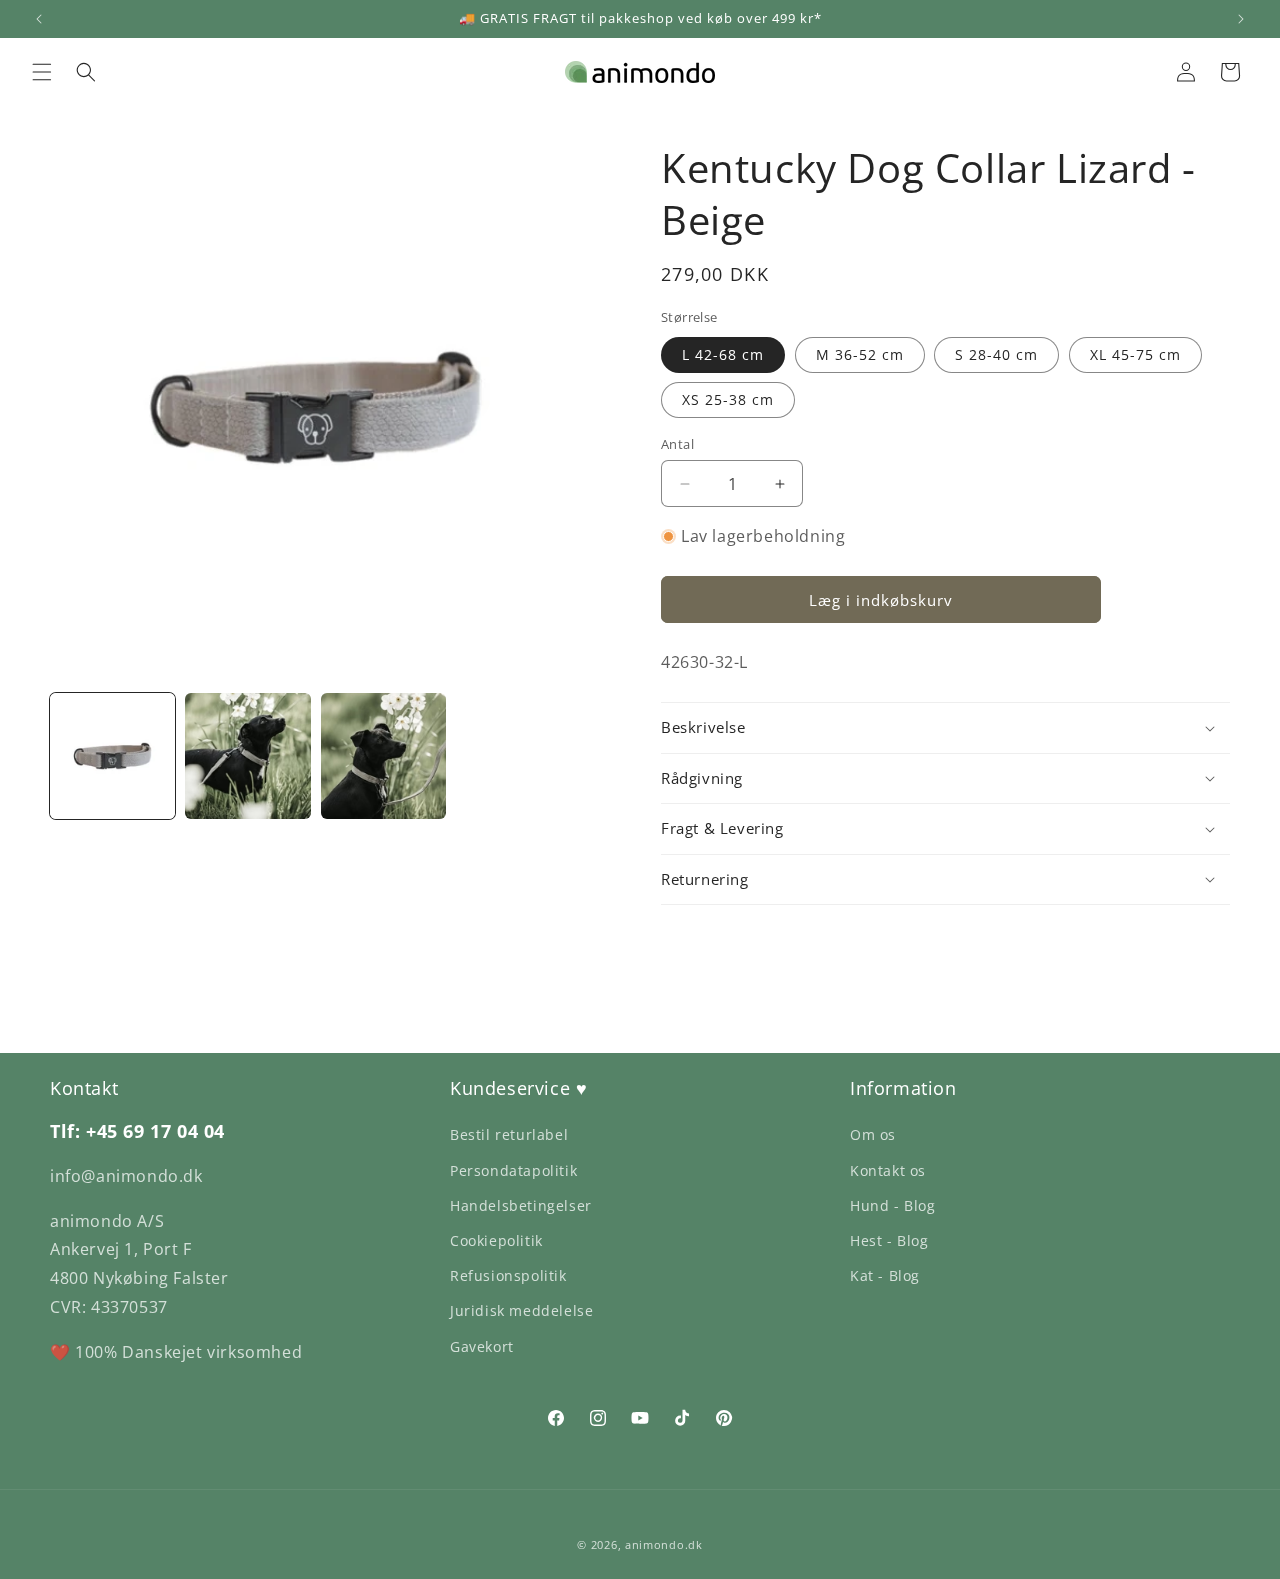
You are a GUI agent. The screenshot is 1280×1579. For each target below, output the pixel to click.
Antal (677, 444)
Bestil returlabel (509, 1134)
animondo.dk (664, 1544)
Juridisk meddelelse (521, 1310)
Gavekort (482, 1346)
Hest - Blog (889, 1240)
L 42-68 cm (723, 354)
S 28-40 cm (996, 354)
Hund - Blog (893, 1205)
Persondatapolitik (513, 1170)
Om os (873, 1134)
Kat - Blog (885, 1275)
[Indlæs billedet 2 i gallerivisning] (247, 755)
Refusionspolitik (508, 1275)
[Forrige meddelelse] (39, 19)
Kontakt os (888, 1170)
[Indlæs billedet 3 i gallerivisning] (383, 755)
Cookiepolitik (496, 1240)
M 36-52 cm (860, 354)
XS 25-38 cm (728, 399)
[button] (42, 72)
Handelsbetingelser (521, 1205)
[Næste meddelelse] (1241, 19)
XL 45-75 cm (1135, 354)
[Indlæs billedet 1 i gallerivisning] (112, 755)
